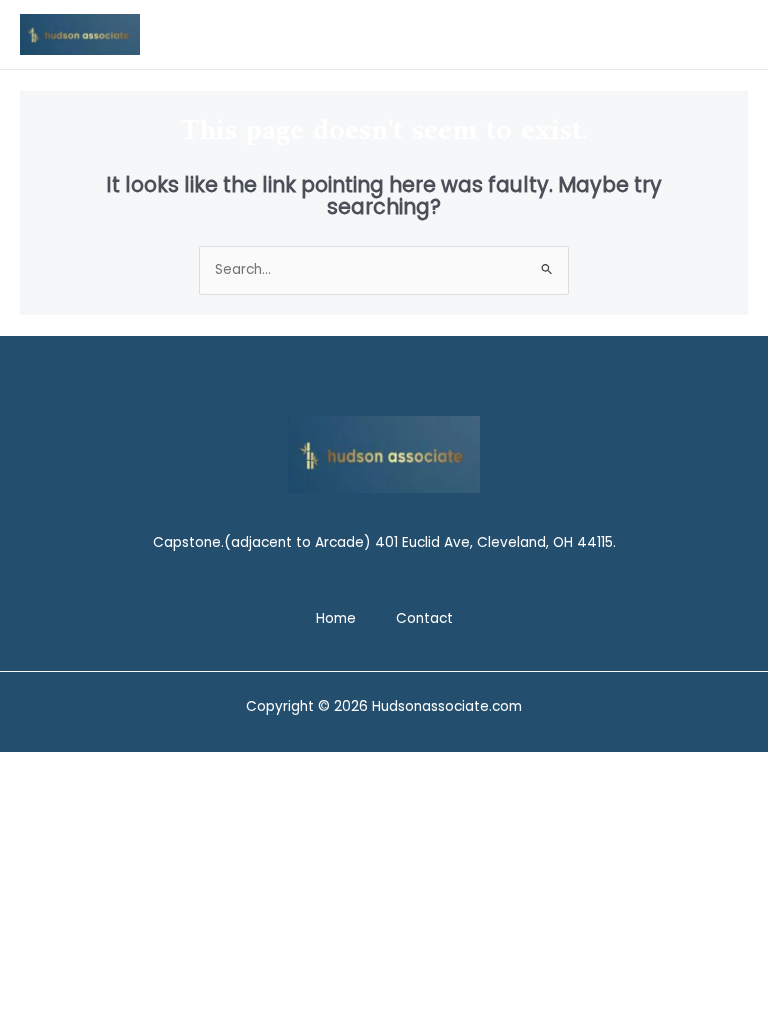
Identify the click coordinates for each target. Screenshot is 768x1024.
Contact (424, 618)
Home (336, 618)
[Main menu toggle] (728, 34)
